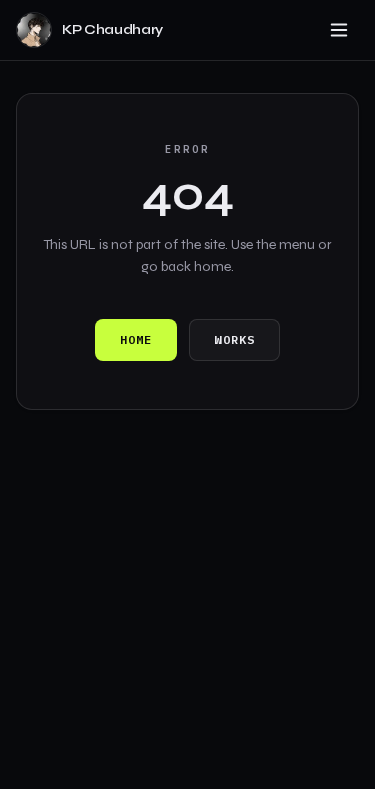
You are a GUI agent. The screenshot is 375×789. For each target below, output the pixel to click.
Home (136, 339)
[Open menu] (339, 30)
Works (234, 339)
